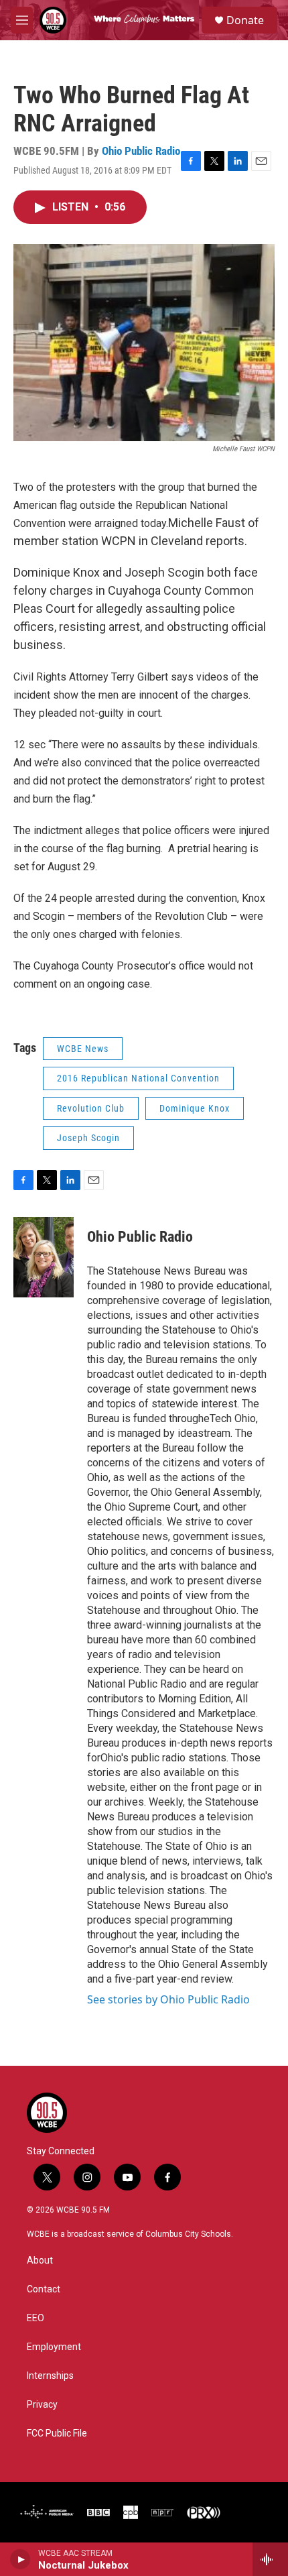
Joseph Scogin (88, 1138)
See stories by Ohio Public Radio (168, 1999)
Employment (54, 2347)
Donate (245, 20)
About (40, 2261)
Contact (44, 2289)
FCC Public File (57, 2434)
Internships (50, 2376)
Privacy (42, 2405)
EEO (35, 2318)
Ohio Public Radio (141, 151)
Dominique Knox (195, 1108)
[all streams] (270, 2559)
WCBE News (83, 1049)
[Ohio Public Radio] (44, 1257)
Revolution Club (91, 1108)
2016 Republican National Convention (138, 1078)
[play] (20, 2559)
